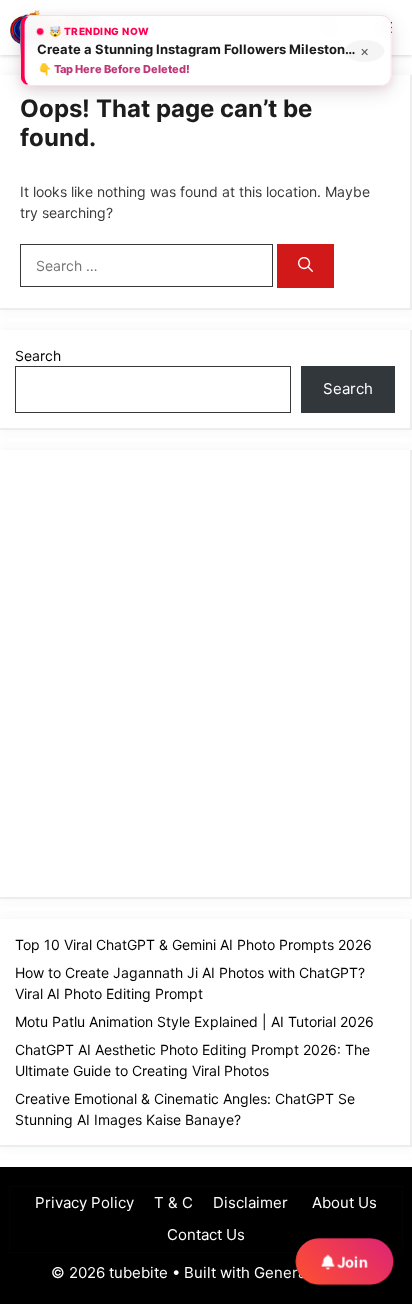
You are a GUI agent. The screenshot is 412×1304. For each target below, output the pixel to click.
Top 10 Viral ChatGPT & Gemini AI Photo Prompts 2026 (193, 944)
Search (38, 355)
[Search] (305, 266)
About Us (342, 1202)
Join (350, 1261)
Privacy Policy (84, 1202)
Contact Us (206, 1234)
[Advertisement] (206, 671)
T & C (173, 1202)
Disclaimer (250, 1202)
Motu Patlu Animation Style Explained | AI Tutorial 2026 (194, 1021)
